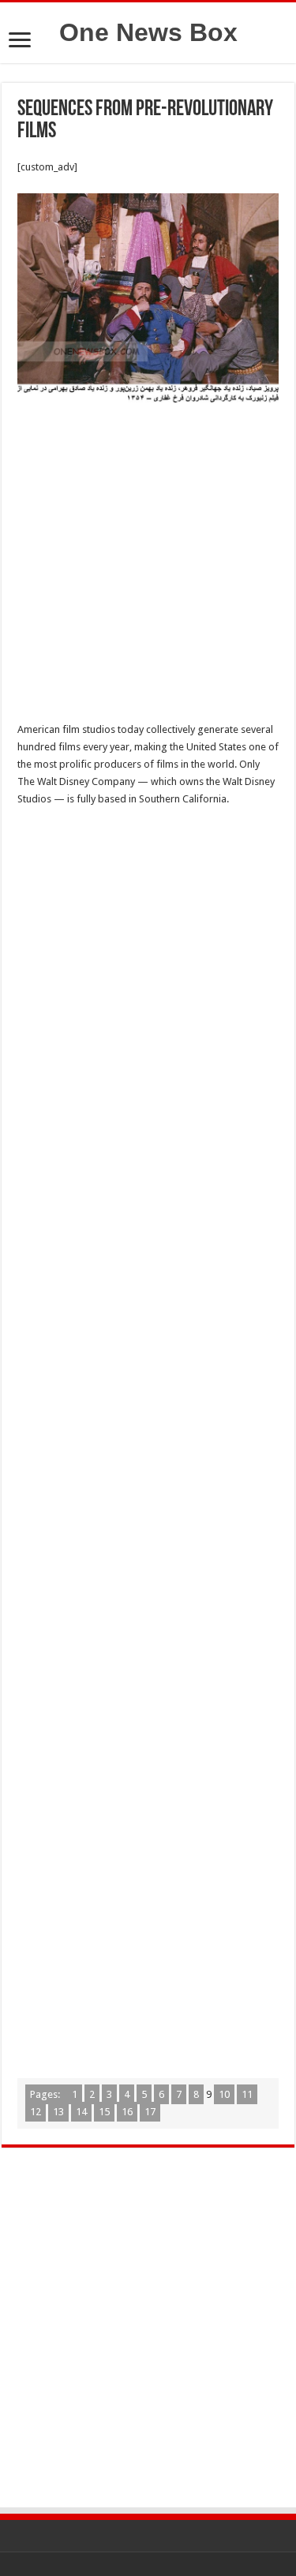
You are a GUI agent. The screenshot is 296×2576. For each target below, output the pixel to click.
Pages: (46, 2094)
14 (81, 2112)
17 (150, 2112)
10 (224, 2094)
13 (58, 2112)
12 (36, 2112)
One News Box (148, 32)
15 (104, 2112)
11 (247, 2094)
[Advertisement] (148, 567)
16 (127, 2112)
